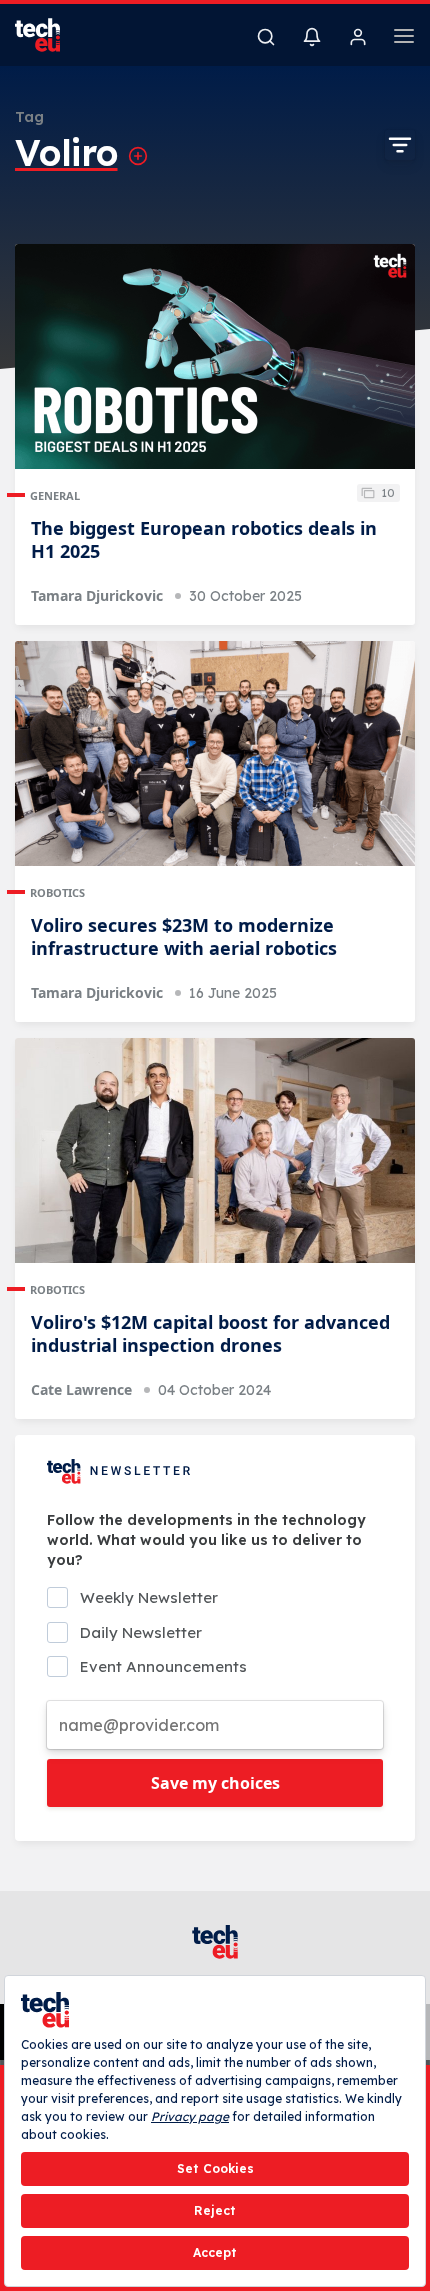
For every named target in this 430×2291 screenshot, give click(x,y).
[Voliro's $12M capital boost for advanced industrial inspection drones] (215, 1150)
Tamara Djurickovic (97, 595)
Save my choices (215, 1783)
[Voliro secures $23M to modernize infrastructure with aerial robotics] (215, 753)
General (55, 495)
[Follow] (138, 156)
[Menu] (404, 39)
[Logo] (50, 35)
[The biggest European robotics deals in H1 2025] (215, 356)
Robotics (57, 892)
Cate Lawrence (81, 1389)
